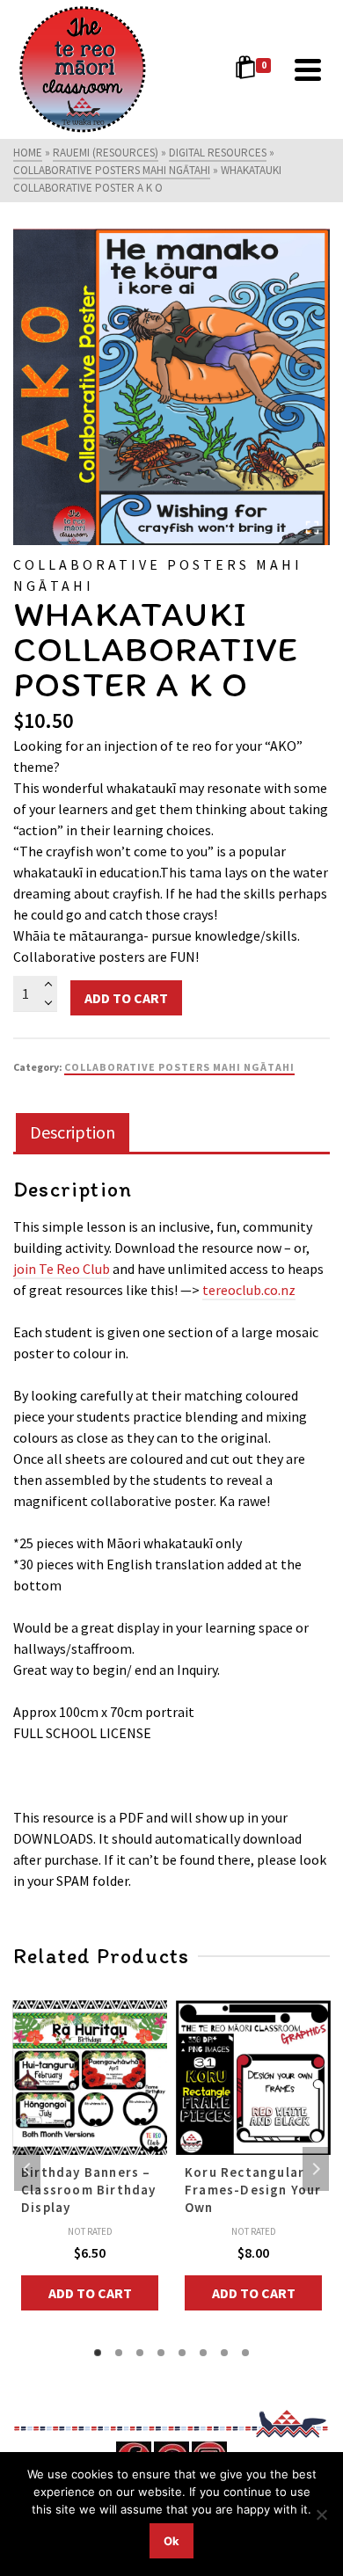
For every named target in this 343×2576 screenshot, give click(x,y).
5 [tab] (182, 2353)
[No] (321, 2514)
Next (316, 2169)
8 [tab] (245, 2353)
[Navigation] (308, 69)
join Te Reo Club (62, 1269)
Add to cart (126, 998)
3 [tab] (140, 2353)
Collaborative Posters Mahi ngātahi (179, 1067)
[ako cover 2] (171, 387)
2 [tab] (119, 2353)
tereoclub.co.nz (249, 1290)
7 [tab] (224, 2353)
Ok (171, 2541)
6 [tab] (203, 2353)
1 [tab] (98, 2353)
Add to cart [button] (90, 2293)
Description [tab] (73, 1132)
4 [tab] (161, 2353)
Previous (27, 2169)
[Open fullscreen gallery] (312, 528)
